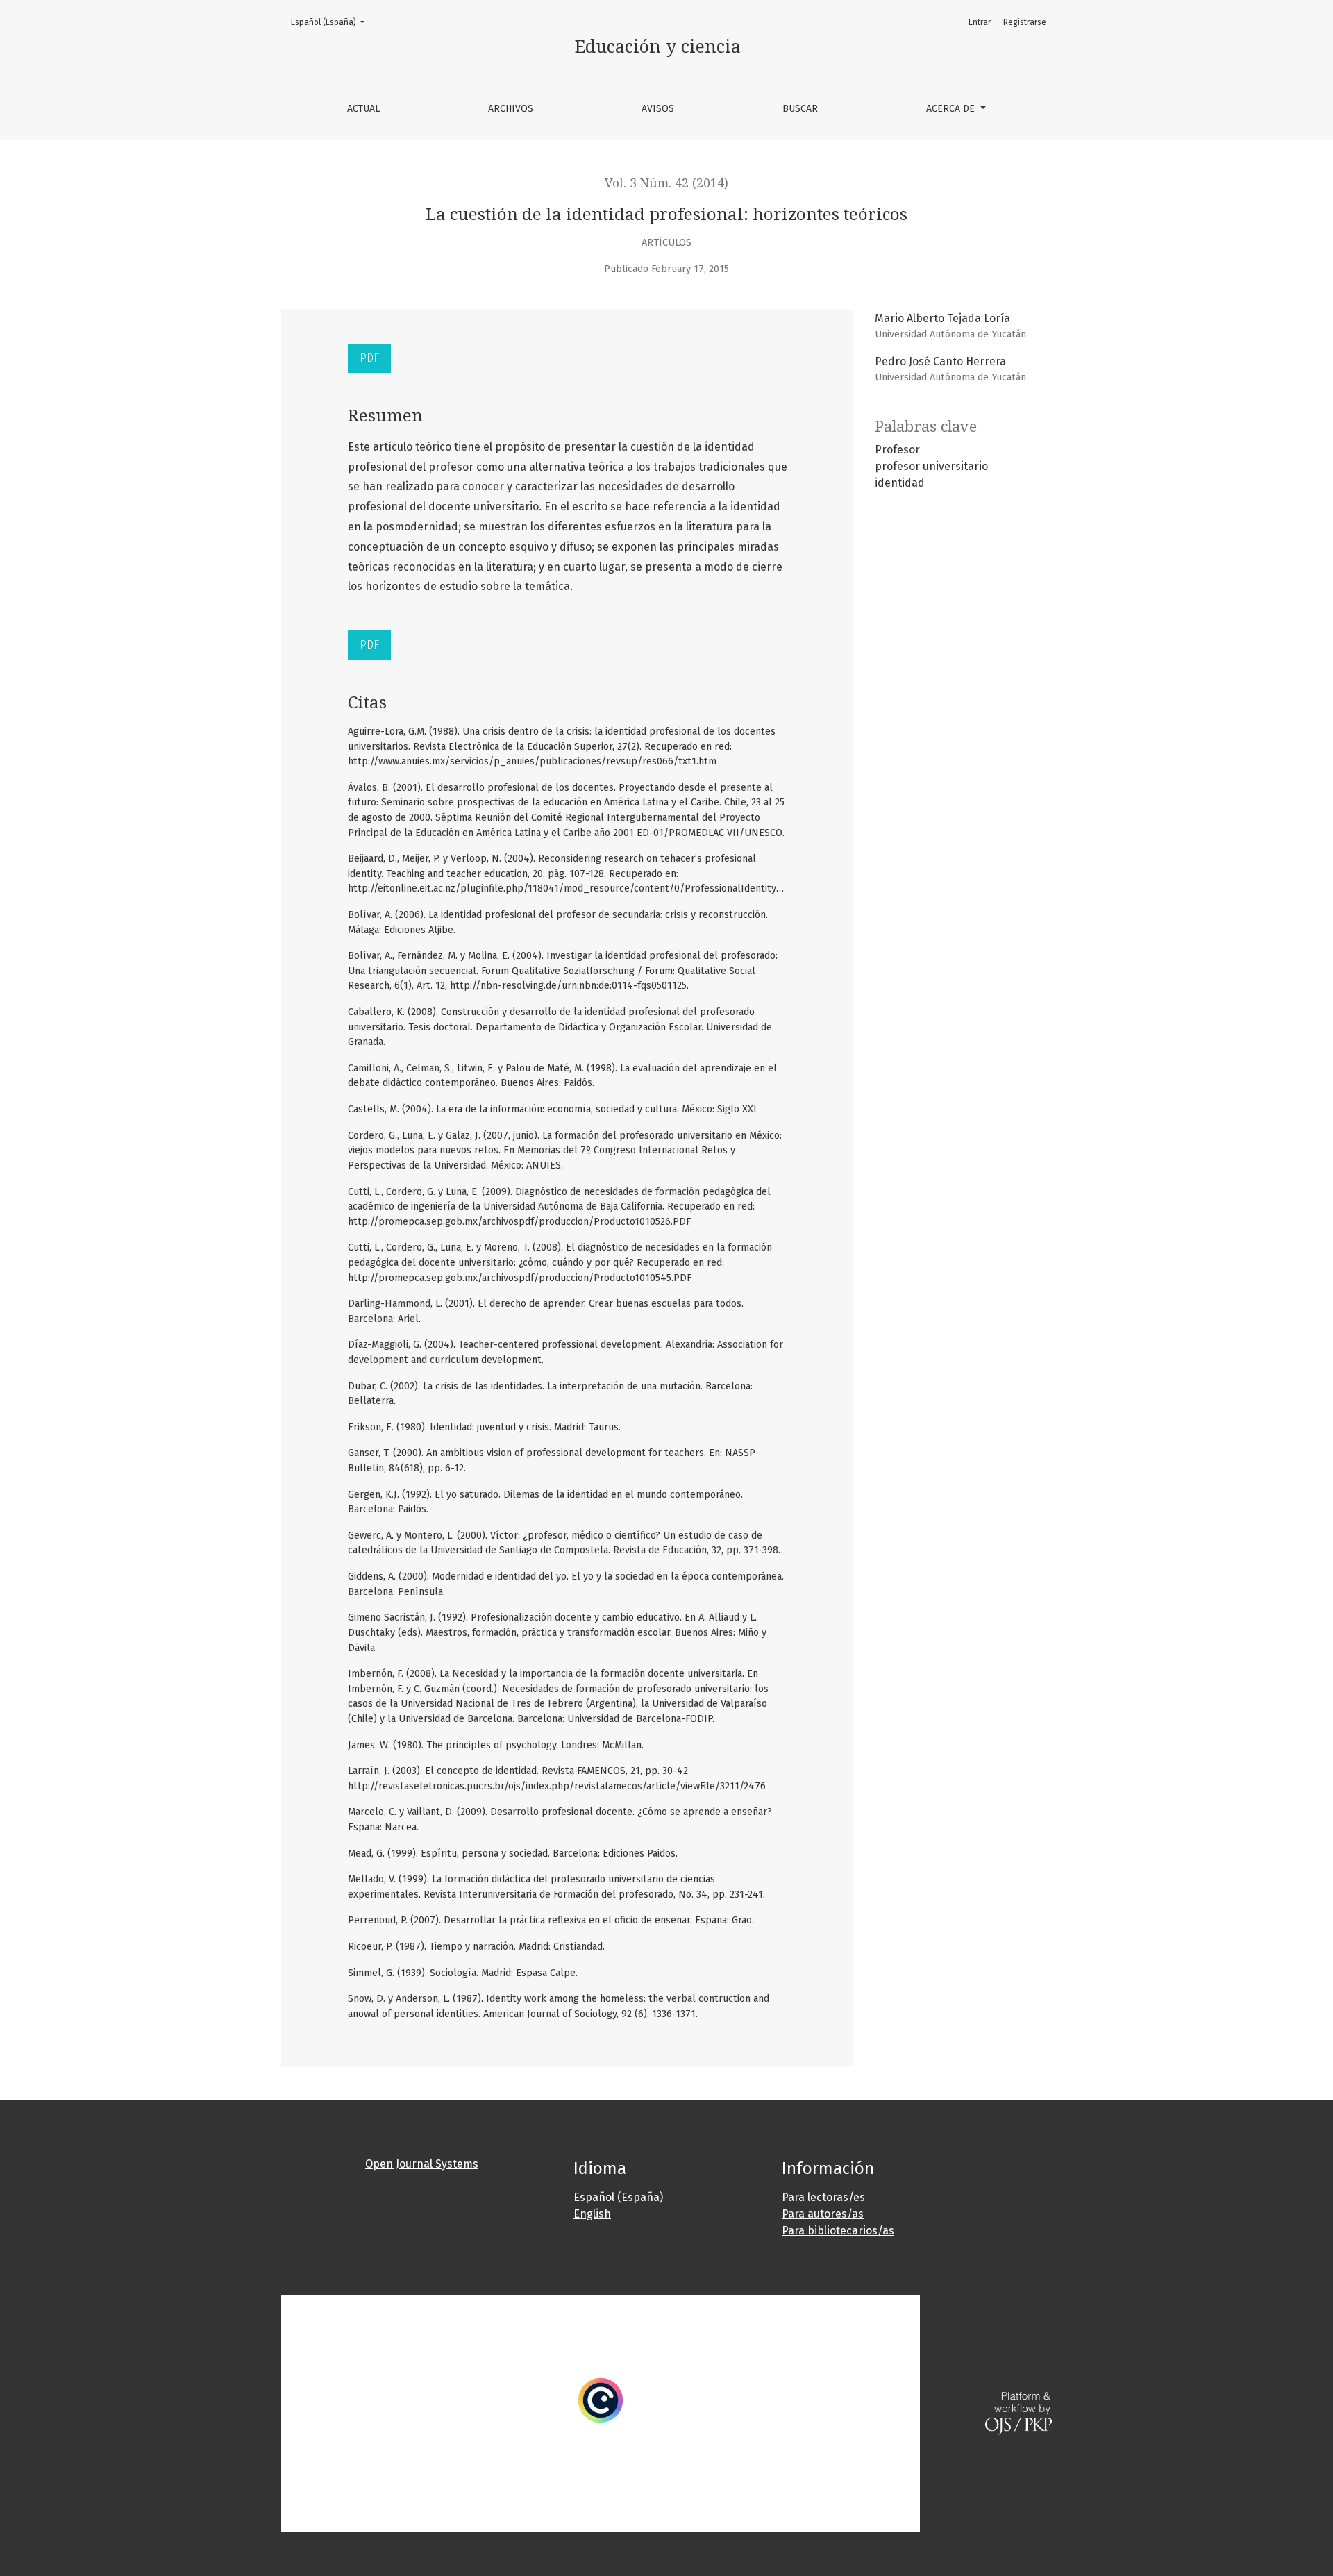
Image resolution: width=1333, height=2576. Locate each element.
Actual (363, 109)
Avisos (658, 109)
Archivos (511, 109)
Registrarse (1025, 22)
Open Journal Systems (422, 2164)
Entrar (980, 22)
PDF (369, 358)
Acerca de (952, 109)
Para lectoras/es (823, 2197)
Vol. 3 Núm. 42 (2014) (666, 183)
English (592, 2214)
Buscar (800, 109)
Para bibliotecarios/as (838, 2231)
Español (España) (332, 22)
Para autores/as (823, 2214)
